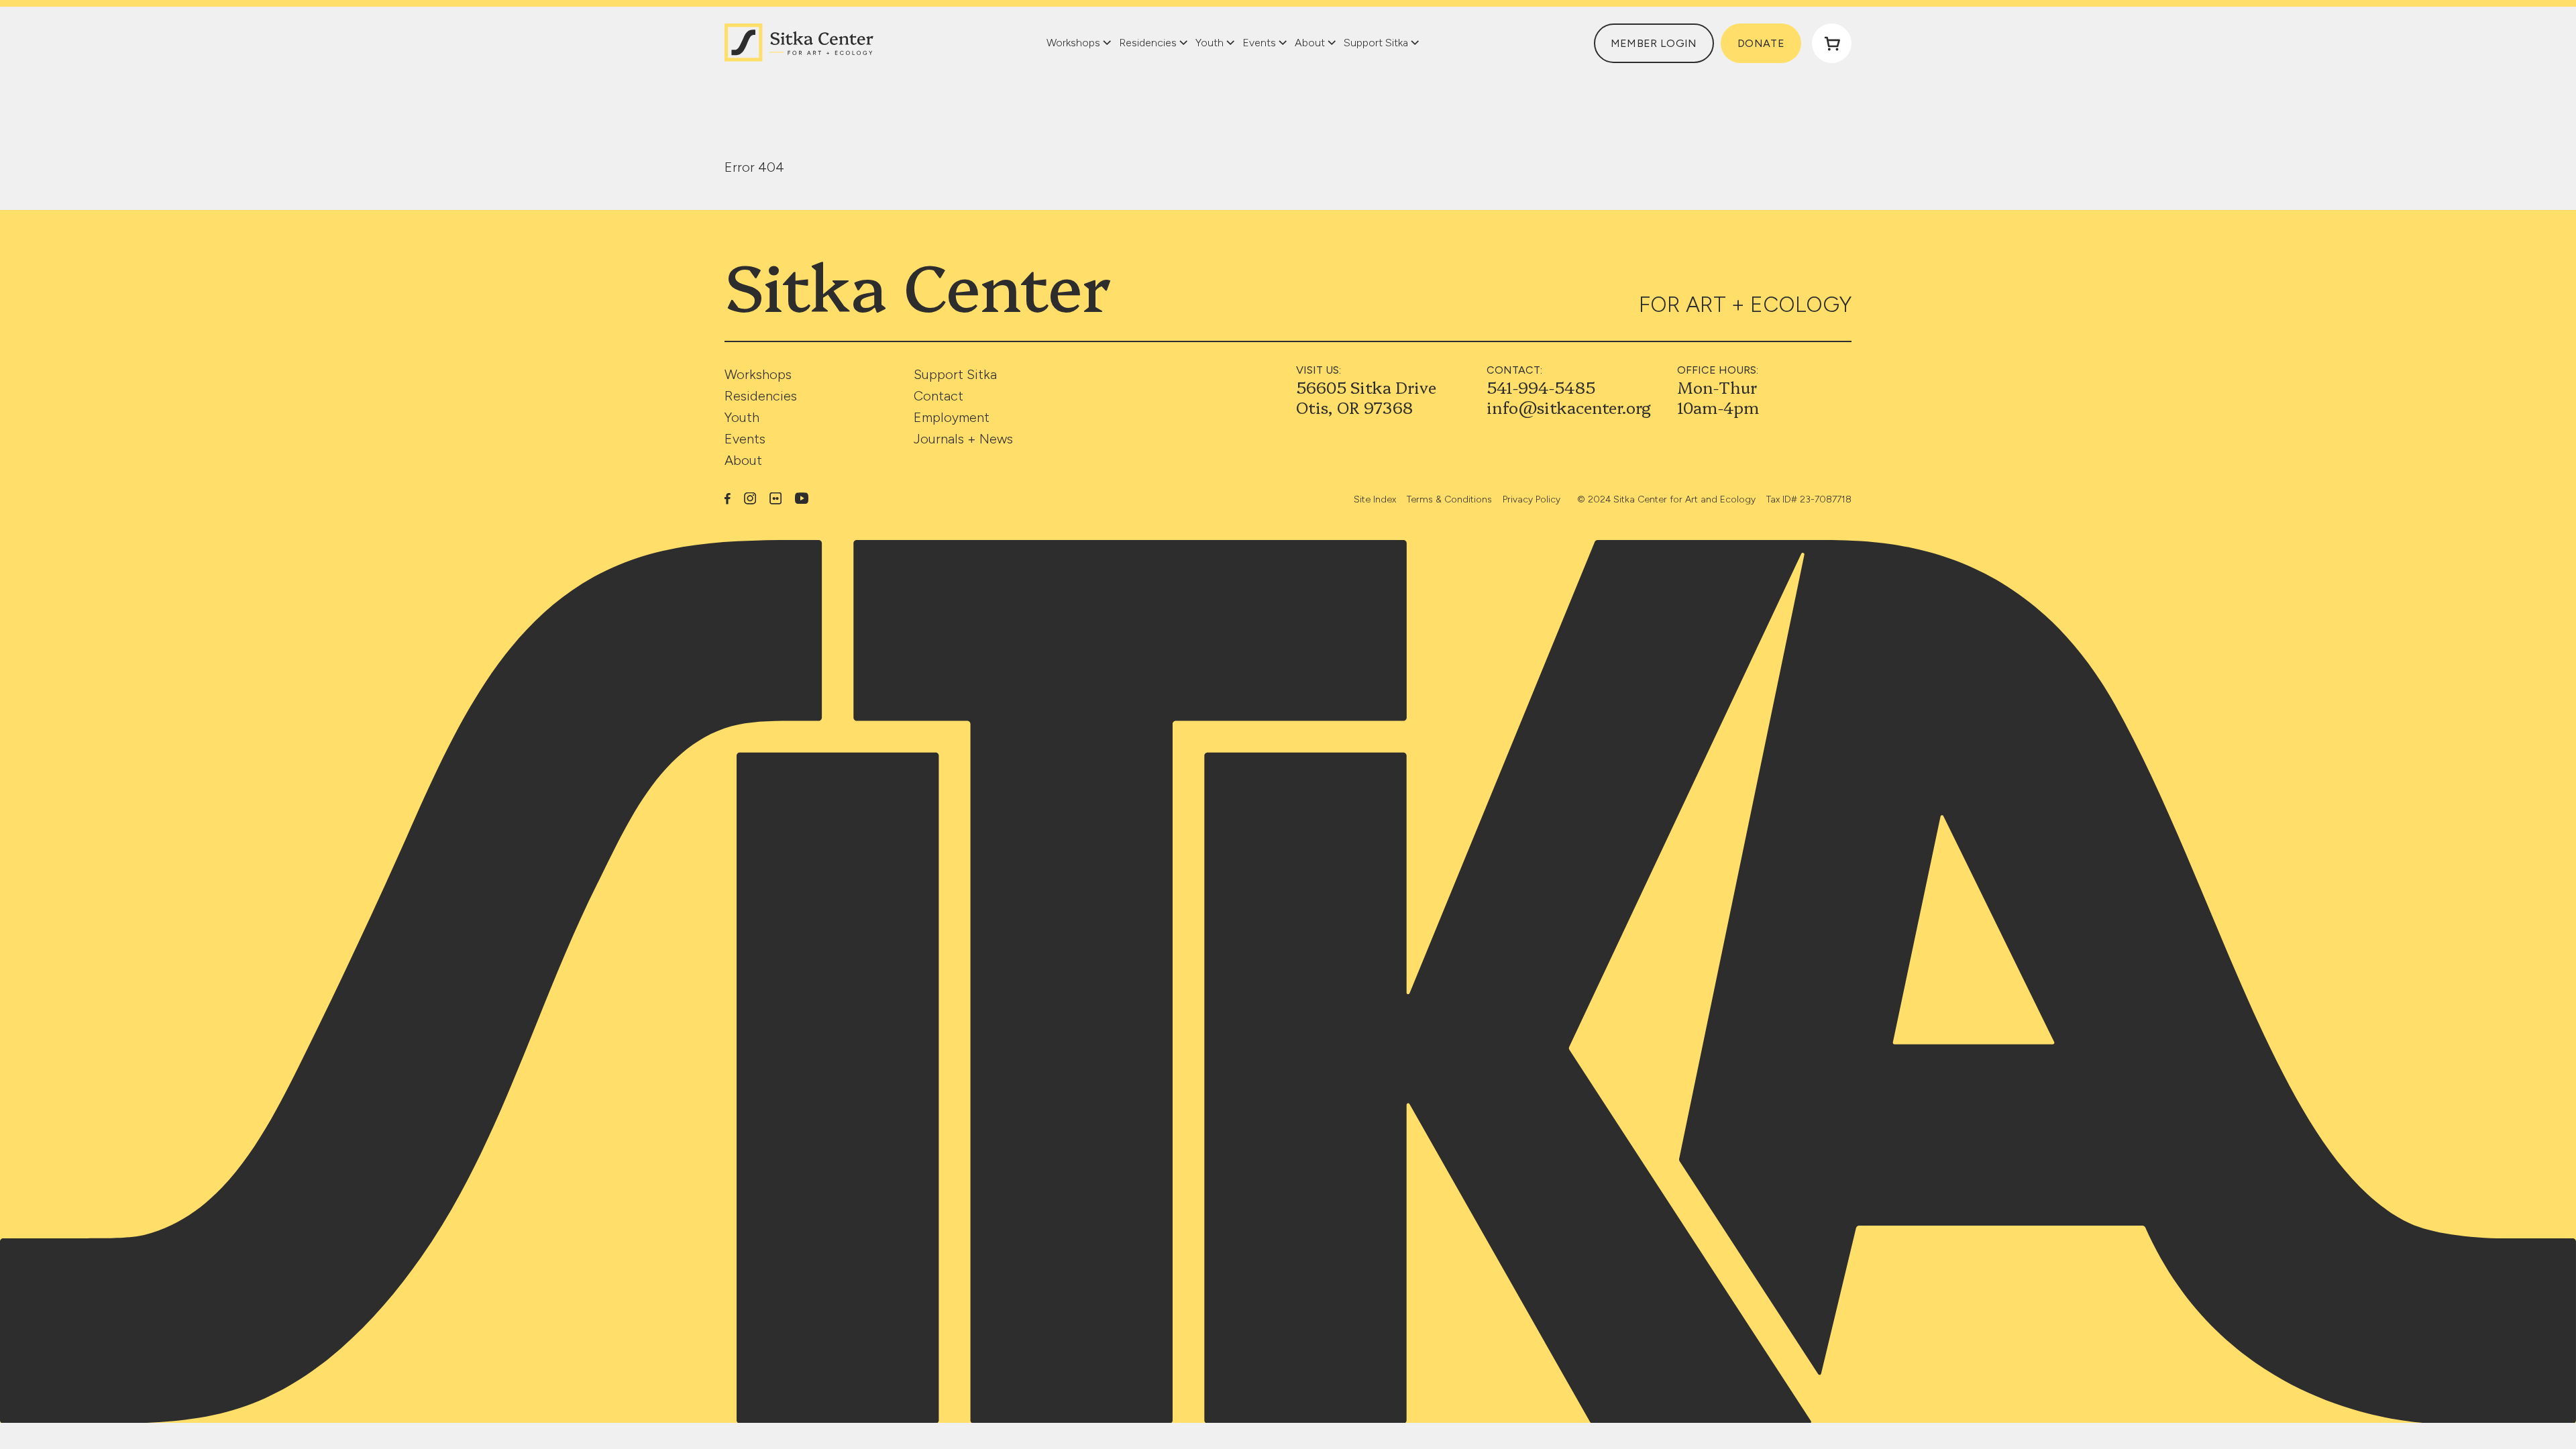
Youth (742, 417)
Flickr (775, 498)
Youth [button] (1210, 43)
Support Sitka (955, 374)
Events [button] (1259, 43)
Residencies (761, 396)
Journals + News (963, 439)
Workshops (758, 374)
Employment (952, 417)
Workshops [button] (1073, 43)
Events (745, 439)
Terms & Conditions (1449, 499)
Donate (1761, 43)
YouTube (802, 498)
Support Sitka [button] (1376, 43)
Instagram (750, 498)
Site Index (1375, 499)
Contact (938, 396)
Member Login (1654, 43)
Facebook (728, 498)
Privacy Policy (1532, 499)
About (743, 460)
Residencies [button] (1148, 43)
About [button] (1310, 43)
